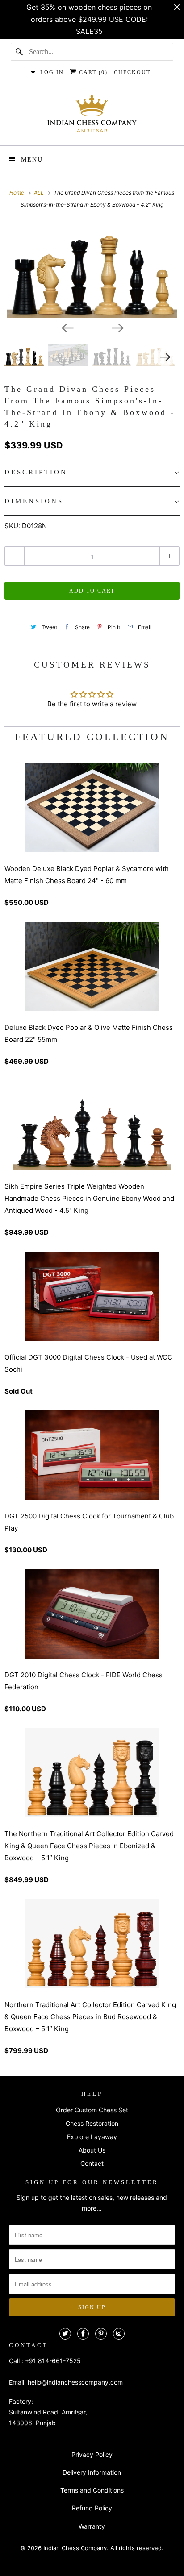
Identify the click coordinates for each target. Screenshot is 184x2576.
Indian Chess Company (75, 2548)
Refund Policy (92, 2508)
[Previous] (67, 328)
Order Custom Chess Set (92, 2110)
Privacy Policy (92, 2454)
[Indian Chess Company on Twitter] (65, 2334)
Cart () (92, 72)
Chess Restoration (92, 2123)
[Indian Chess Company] (92, 116)
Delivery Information (92, 2472)
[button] (92, 473)
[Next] (117, 328)
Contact (92, 2163)
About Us (92, 2150)
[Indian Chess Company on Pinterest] (101, 2334)
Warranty (92, 2526)
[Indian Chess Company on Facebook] (83, 2334)
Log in (52, 72)
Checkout (132, 72)
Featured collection (92, 737)
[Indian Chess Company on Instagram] (119, 2334)
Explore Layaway (92, 2137)
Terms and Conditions (92, 2490)
